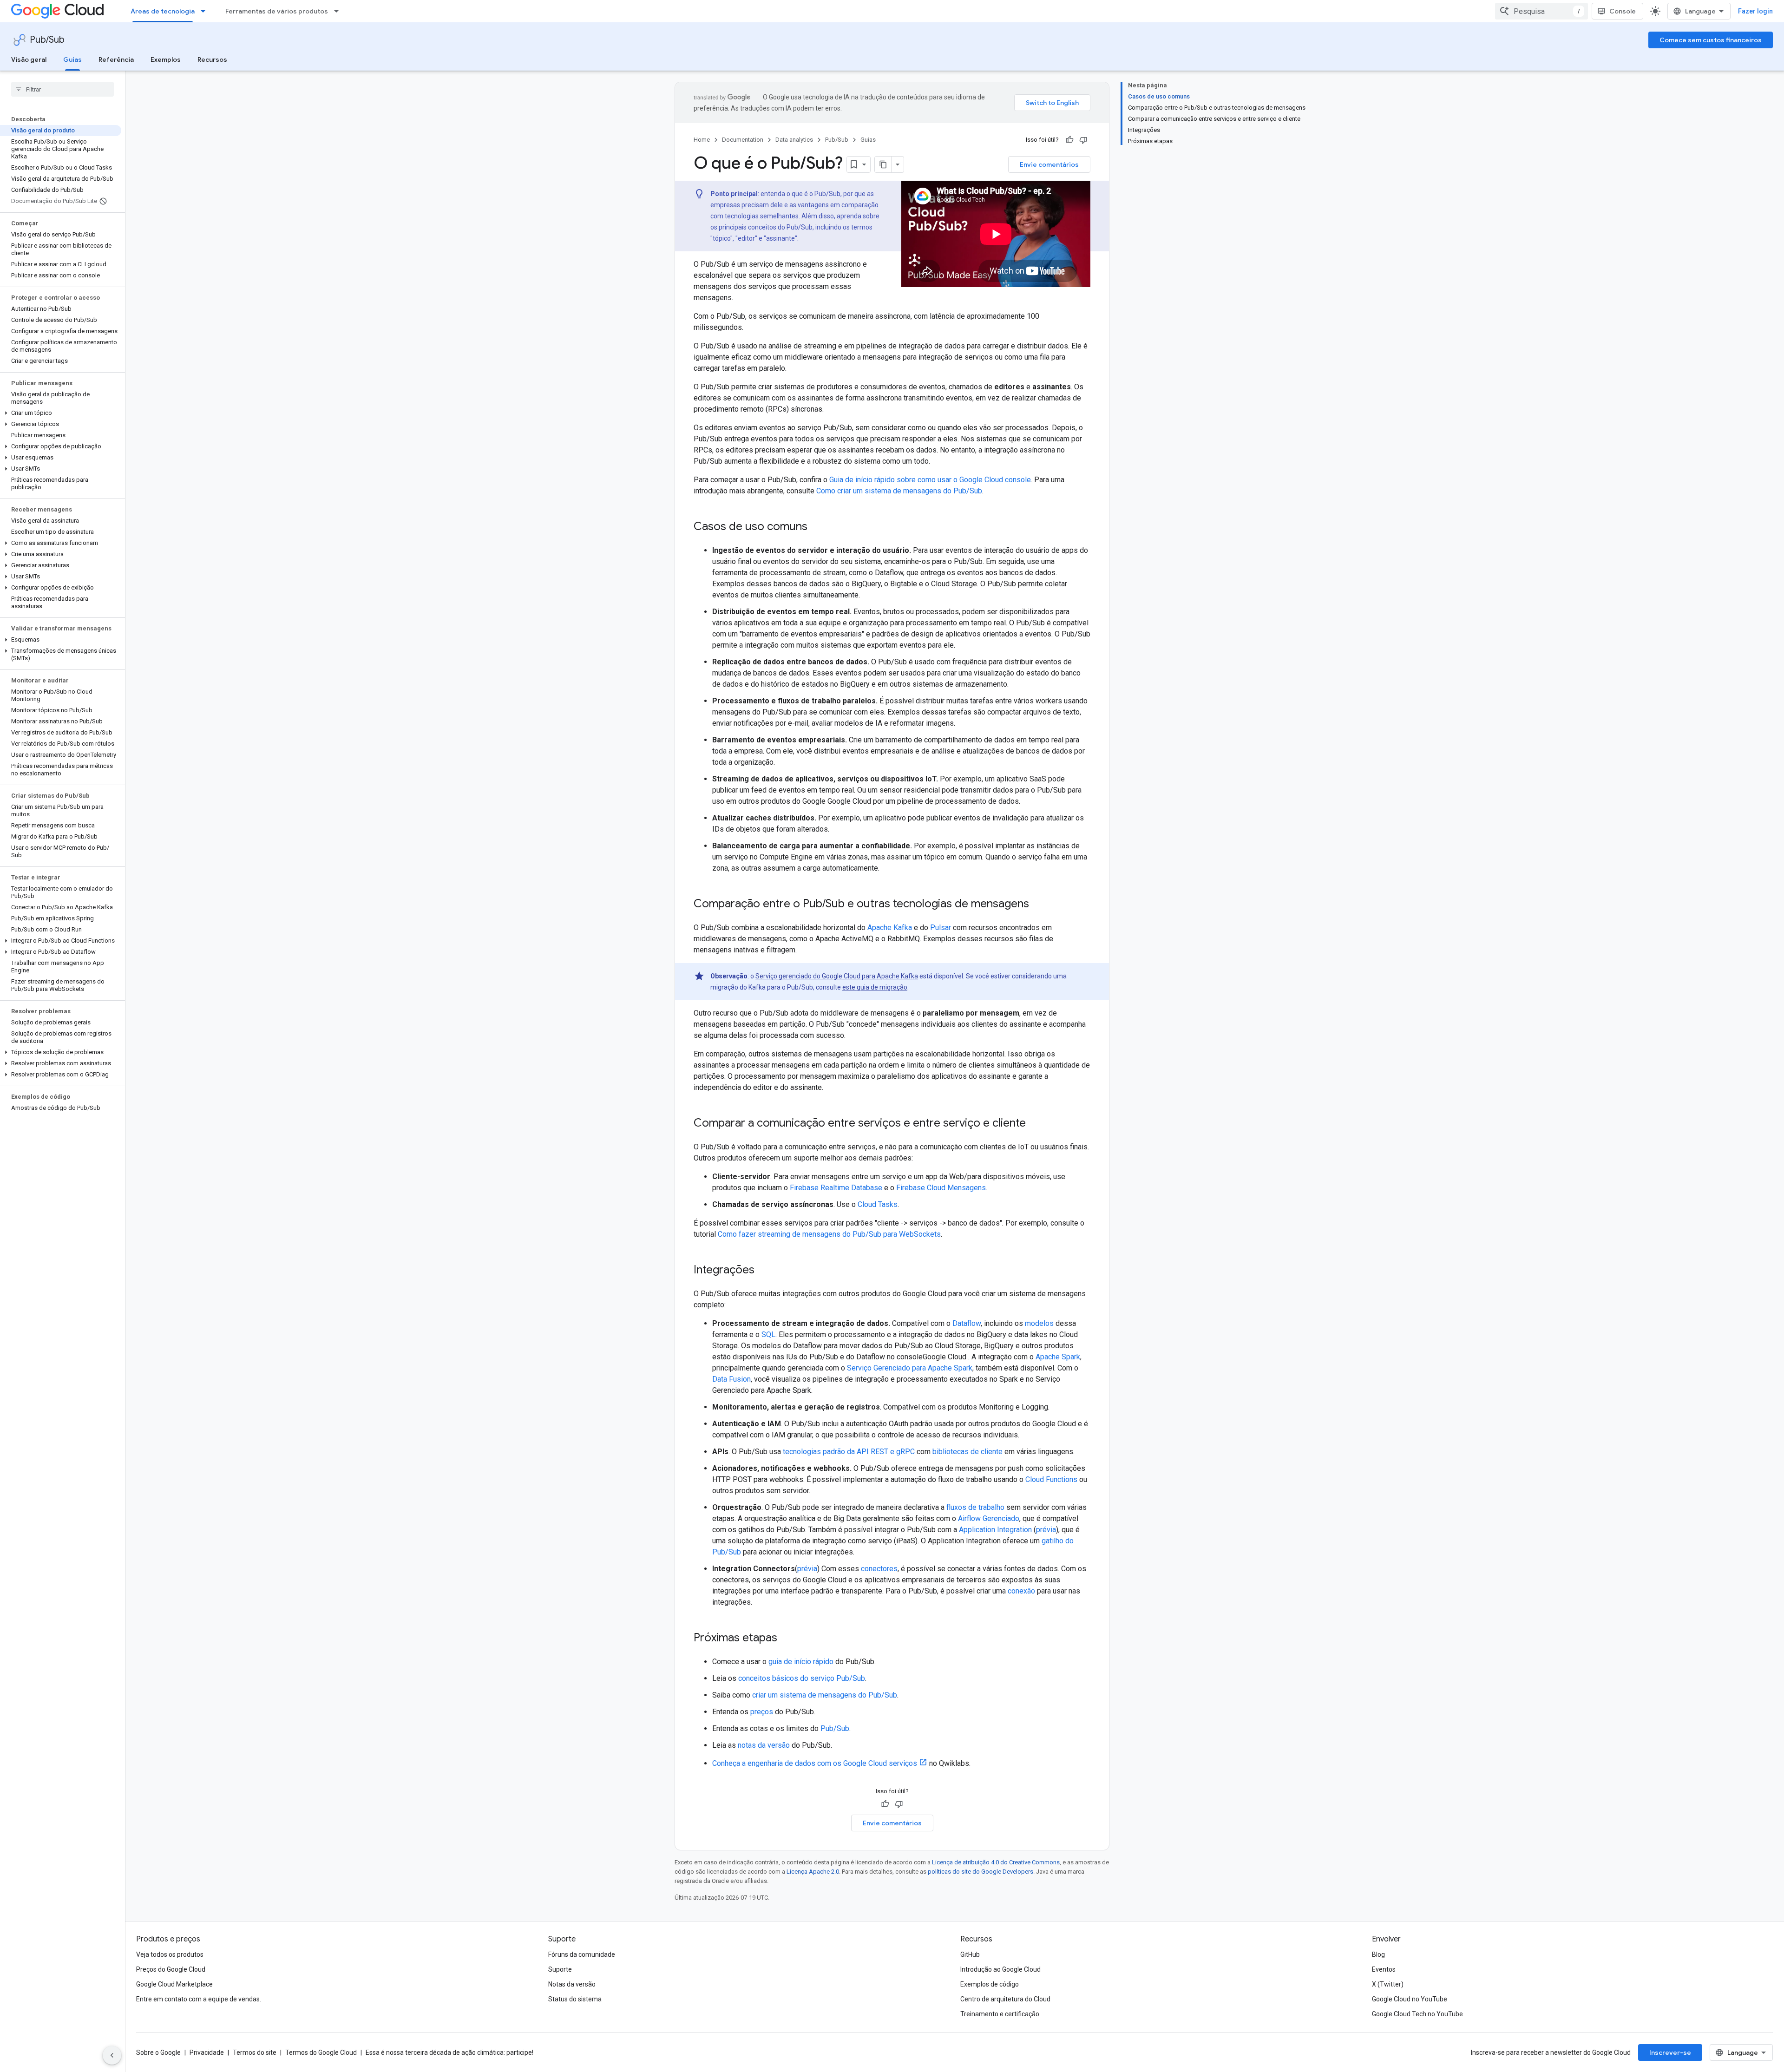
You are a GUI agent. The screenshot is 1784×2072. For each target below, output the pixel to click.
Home (702, 140)
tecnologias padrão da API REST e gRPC (849, 1452)
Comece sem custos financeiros (1711, 40)
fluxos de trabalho (975, 1507)
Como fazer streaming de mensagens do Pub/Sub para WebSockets (829, 1234)
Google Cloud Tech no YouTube (1417, 2014)
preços (762, 1712)
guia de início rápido (801, 1662)
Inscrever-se (1670, 2052)
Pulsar (941, 928)
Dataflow (967, 1323)
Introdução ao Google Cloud (1000, 1969)
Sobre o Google (158, 2052)
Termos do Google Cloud (321, 2052)
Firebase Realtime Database (836, 1188)
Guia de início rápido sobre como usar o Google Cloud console (930, 480)
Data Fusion (731, 1379)
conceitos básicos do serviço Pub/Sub (802, 1678)
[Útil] (1069, 140)
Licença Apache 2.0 (813, 1872)
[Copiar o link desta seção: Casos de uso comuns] (817, 527)
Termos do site (255, 2052)
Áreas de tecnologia (163, 11)
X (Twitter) (1388, 1984)
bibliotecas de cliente (967, 1452)
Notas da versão (572, 1984)
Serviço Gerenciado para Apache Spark (910, 1368)
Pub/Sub (47, 40)
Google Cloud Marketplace (174, 1984)
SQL (768, 1334)
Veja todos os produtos (170, 1954)
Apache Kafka (890, 928)
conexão (1021, 1591)
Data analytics (794, 140)
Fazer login (1755, 11)
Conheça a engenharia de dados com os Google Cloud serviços (815, 1763)
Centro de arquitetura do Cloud (1005, 1999)
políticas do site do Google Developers (981, 1872)
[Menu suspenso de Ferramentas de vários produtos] (339, 11)
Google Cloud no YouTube (1410, 1999)
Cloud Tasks (878, 1204)
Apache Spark (1058, 1357)
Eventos (1384, 1969)
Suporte (560, 1969)
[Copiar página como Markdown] (883, 164)
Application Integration (995, 1530)
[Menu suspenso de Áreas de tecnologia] (206, 11)
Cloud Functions (1051, 1479)
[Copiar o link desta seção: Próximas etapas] (787, 1639)
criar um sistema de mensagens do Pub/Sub (825, 1695)
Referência (116, 59)
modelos (1039, 1323)
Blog (1378, 1954)
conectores (879, 1569)
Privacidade (207, 2052)
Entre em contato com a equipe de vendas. (199, 1999)
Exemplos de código (990, 1984)
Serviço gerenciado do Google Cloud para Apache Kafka (837, 976)
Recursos (212, 59)
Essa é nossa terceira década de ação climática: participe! (449, 2052)
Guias (72, 59)
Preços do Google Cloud (171, 1969)
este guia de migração (875, 987)
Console (1623, 11)
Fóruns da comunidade (582, 1954)
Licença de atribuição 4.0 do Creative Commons (996, 1862)
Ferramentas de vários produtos (277, 11)
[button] (61, 413)
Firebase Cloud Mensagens (941, 1188)
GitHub (970, 1954)
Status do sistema (575, 1999)
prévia (1046, 1530)
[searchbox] (62, 89)
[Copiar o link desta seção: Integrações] (764, 1271)
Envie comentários (1049, 164)
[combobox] (1541, 11)
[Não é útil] (1083, 140)
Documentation (743, 140)
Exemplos (166, 59)
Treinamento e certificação (1000, 2014)
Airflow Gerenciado (989, 1518)
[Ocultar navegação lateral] (112, 2055)
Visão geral (29, 59)
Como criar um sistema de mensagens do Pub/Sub (899, 491)
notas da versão (764, 1745)
